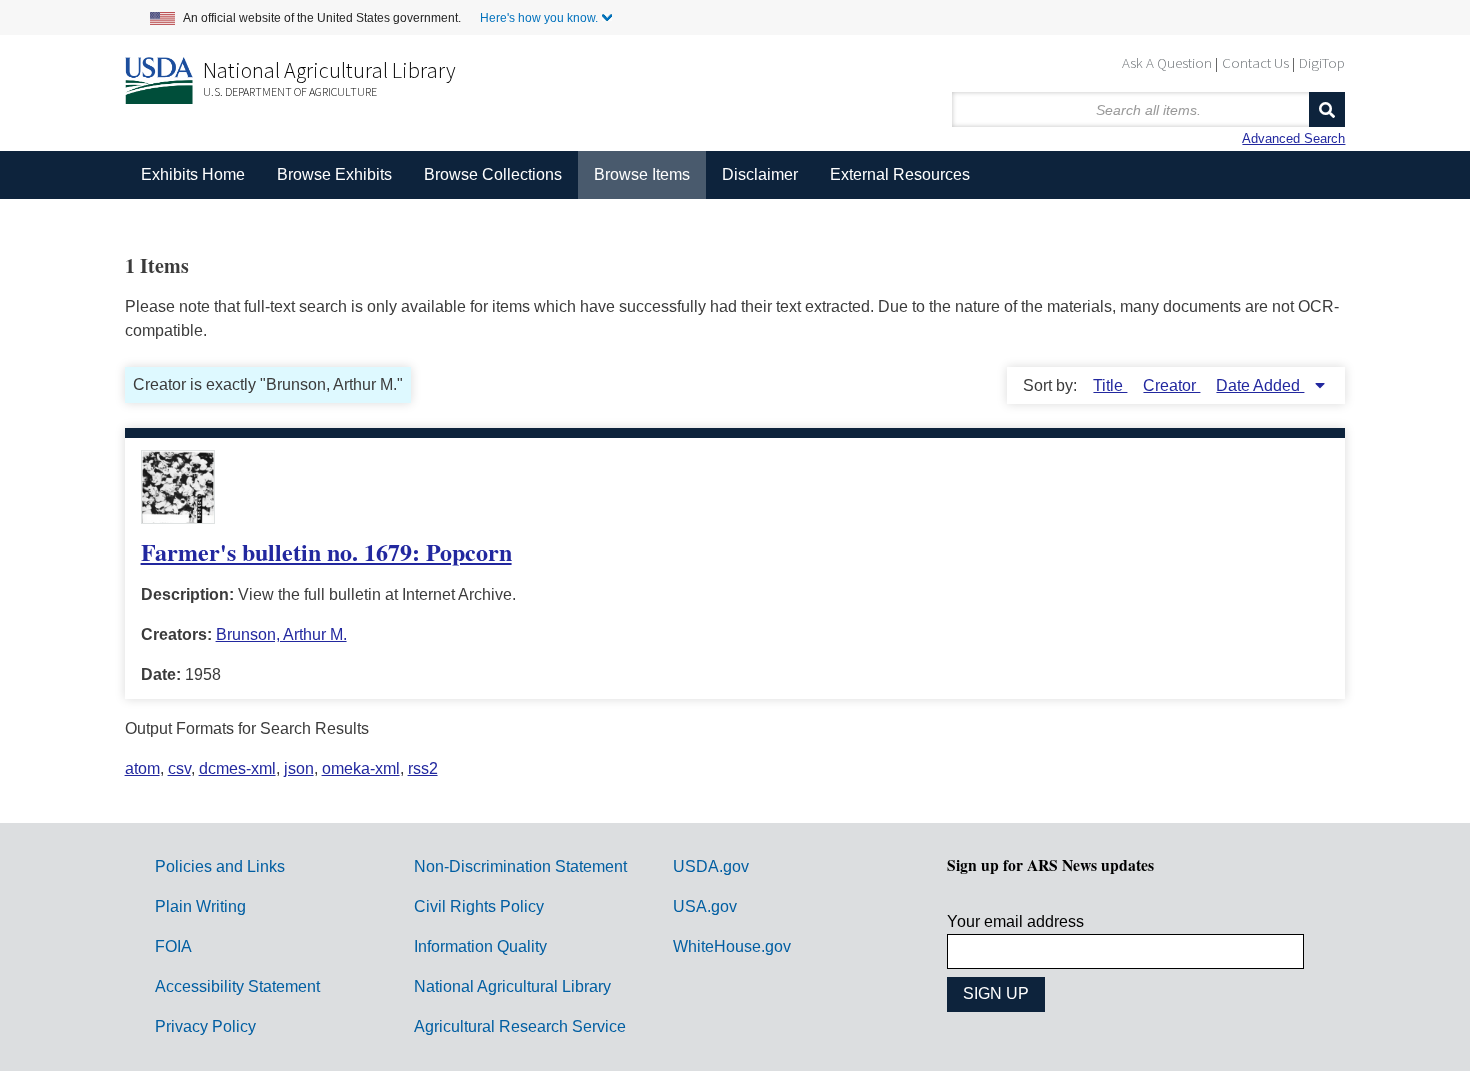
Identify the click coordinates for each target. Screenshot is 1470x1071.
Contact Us (1255, 62)
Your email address (1015, 921)
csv (179, 768)
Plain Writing (200, 906)
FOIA (173, 946)
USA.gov (705, 906)
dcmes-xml (237, 768)
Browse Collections (493, 174)
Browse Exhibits (334, 174)
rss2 (423, 768)
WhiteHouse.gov (732, 946)
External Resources (900, 174)
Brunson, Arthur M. (281, 634)
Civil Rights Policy (479, 906)
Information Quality (480, 946)
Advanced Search (1293, 138)
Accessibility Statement (237, 986)
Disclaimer (760, 174)
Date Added (1260, 385)
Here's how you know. (539, 18)
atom (142, 768)
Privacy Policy (205, 1026)
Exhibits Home (193, 174)
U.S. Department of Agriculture (290, 91)
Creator (1171, 385)
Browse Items (642, 174)
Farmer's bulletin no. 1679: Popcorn (326, 551)
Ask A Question (1167, 62)
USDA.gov (711, 866)
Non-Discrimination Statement (520, 866)
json (299, 768)
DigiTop (1322, 62)
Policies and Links (220, 866)
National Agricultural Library (329, 70)
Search (1327, 109)
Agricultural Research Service (520, 1026)
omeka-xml (361, 768)
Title (1110, 385)
